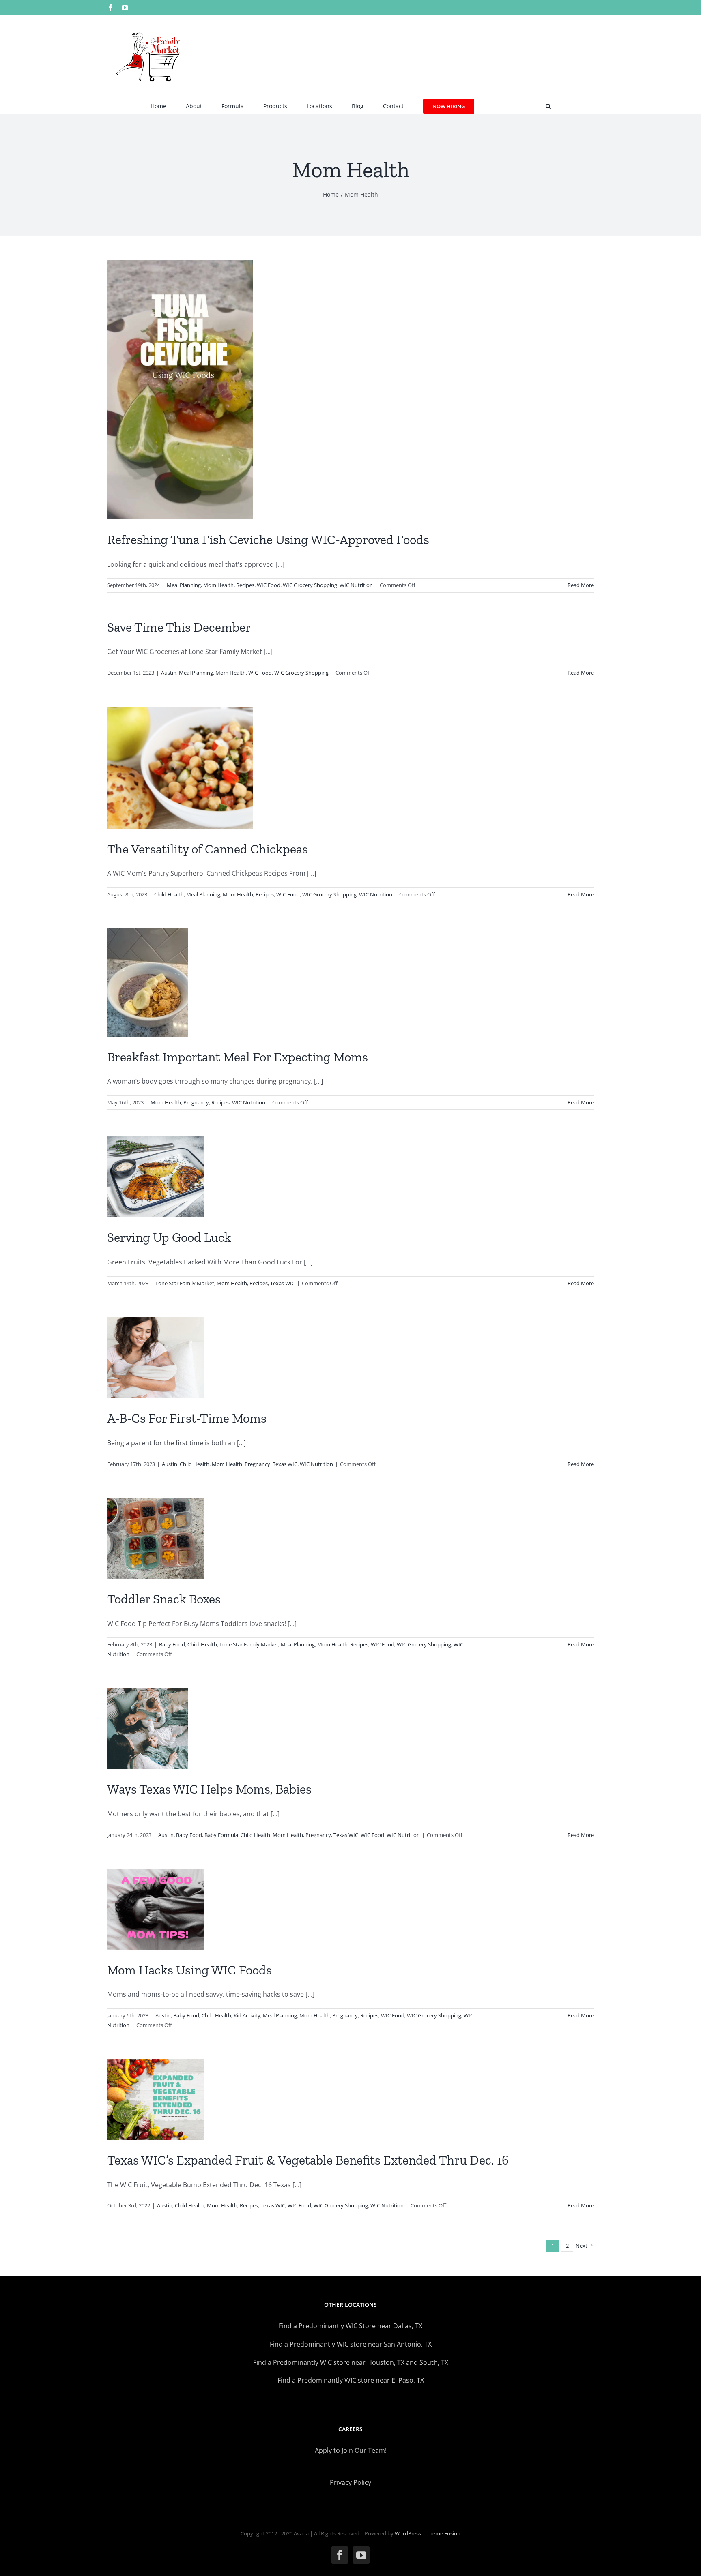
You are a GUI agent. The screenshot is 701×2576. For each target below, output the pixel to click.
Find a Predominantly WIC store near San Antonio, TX (351, 2344)
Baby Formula (221, 1835)
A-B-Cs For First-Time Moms (187, 1418)
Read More (581, 585)
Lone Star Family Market (185, 1283)
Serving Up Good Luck (169, 1237)
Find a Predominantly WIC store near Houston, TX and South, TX (351, 2362)
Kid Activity (247, 2015)
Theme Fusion (443, 2533)
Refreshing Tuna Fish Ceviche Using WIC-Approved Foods (268, 540)
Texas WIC (283, 1283)
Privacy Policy (350, 2482)
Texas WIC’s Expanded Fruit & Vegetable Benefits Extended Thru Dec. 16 (308, 2160)
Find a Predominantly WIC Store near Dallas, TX (350, 2326)
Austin (169, 673)
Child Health (169, 894)
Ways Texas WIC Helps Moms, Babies (209, 1789)
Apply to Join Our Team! (351, 2450)
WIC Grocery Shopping (310, 585)
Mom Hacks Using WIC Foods (189, 1970)
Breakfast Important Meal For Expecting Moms (238, 1057)
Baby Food (172, 1644)
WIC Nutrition (356, 585)
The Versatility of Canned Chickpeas (208, 849)
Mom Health (218, 585)
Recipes (245, 585)
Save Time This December (179, 627)
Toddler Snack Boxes (164, 1599)
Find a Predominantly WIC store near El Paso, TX (351, 2380)
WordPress (408, 2533)
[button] (548, 105)
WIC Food (269, 585)
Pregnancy (196, 1102)
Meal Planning (184, 585)
